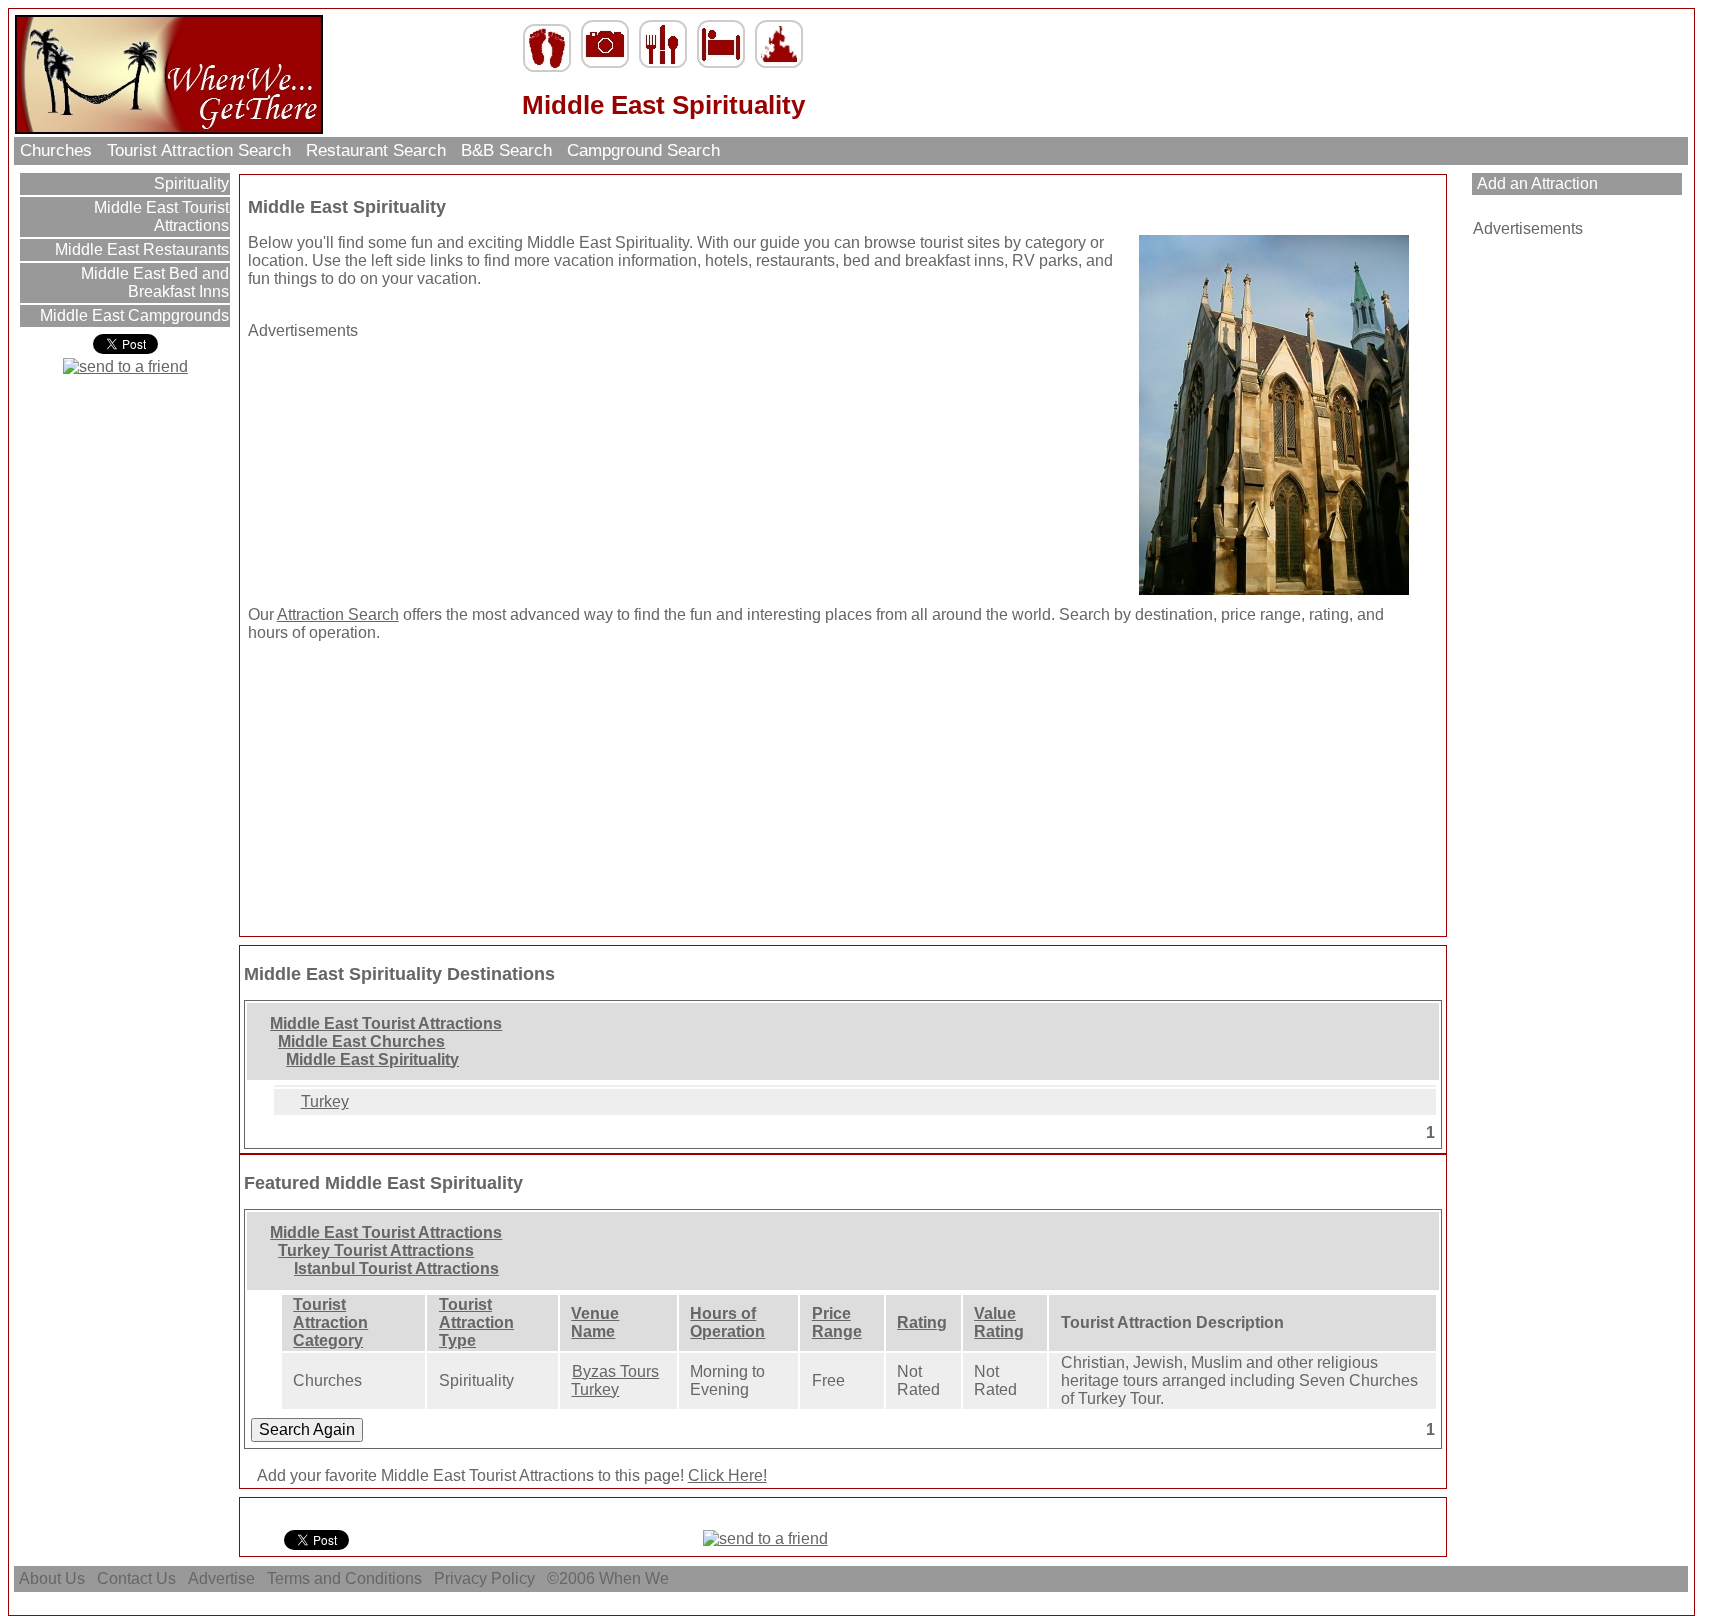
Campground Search (643, 150)
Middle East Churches (361, 1041)
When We (636, 1578)
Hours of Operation (727, 1322)
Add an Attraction (1535, 183)
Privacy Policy (484, 1578)
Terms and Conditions (344, 1578)
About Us (52, 1578)
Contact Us (136, 1578)
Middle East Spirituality (372, 1059)
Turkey (325, 1101)
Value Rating (999, 1322)
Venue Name (595, 1322)
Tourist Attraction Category (330, 1322)
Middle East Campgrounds (132, 315)
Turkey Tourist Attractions (376, 1250)
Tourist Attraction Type (476, 1322)
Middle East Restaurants (140, 249)
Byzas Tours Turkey (615, 1380)
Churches (56, 150)
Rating (922, 1322)
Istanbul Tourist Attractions (396, 1268)
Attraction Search (338, 614)
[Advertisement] (373, 465)
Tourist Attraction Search (199, 150)
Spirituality (189, 183)
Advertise (221, 1578)
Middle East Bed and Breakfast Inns (153, 282)
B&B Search (506, 150)
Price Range (837, 1322)
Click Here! (727, 1475)
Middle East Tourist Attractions (159, 216)
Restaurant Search (376, 150)
